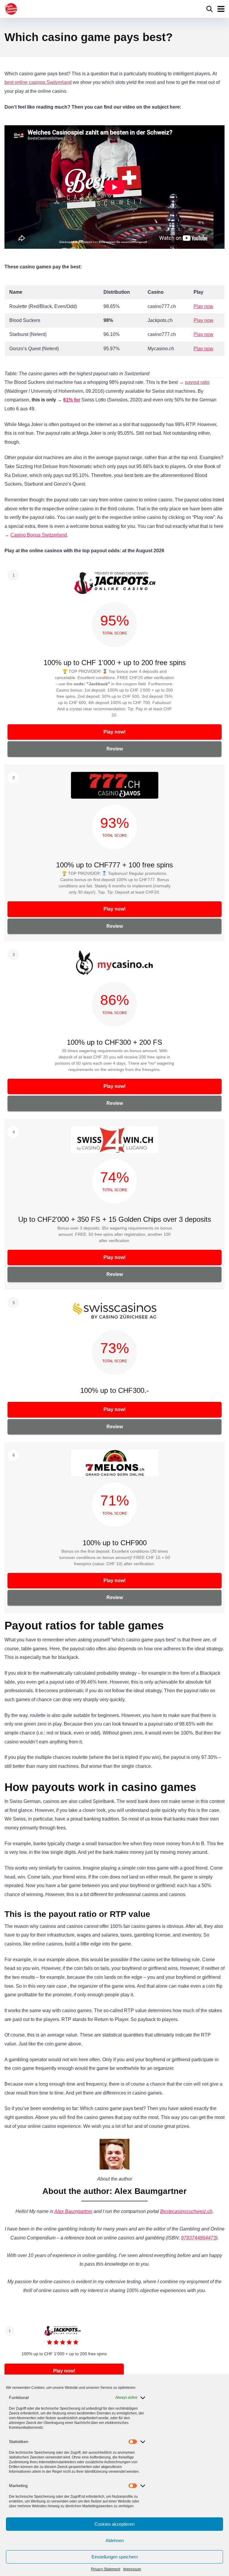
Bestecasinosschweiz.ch (186, 2211)
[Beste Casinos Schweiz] (11, 8)
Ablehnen (115, 2540)
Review (115, 749)
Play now (203, 306)
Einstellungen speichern (115, 2557)
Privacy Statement (106, 2569)
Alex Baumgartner (73, 2211)
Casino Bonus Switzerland (39, 535)
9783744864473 (198, 2238)
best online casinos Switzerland (38, 82)
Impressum (132, 2569)
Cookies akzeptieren (114, 2524)
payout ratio (197, 382)
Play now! (114, 732)
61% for (72, 400)
